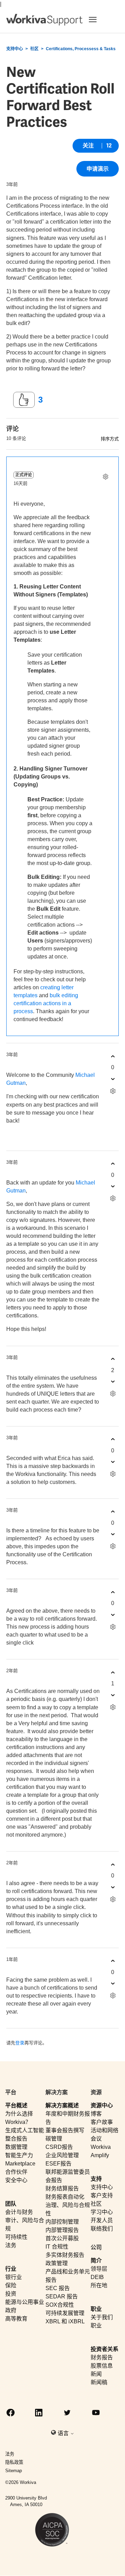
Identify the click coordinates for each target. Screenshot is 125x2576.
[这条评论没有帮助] (113, 1079)
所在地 (99, 2285)
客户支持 (102, 2195)
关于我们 (102, 2317)
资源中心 (102, 2105)
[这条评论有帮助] (113, 1056)
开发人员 (102, 2220)
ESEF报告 (59, 2164)
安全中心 (16, 2180)
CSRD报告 (59, 2147)
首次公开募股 (62, 2238)
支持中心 (15, 49)
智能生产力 (19, 2155)
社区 (34, 49)
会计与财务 (19, 2212)
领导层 (99, 2269)
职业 (96, 2309)
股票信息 (102, 2366)
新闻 (96, 2374)
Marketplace (20, 2164)
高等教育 (16, 2319)
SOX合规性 (60, 2305)
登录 (20, 2043)
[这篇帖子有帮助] (24, 400)
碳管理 (54, 2139)
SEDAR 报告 (62, 2296)
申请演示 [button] (98, 169)
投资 (11, 2294)
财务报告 (102, 2357)
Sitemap (14, 2471)
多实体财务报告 (65, 2255)
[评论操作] (105, 477)
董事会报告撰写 (65, 2130)
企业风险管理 (62, 2155)
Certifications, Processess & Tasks (81, 49)
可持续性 (16, 2237)
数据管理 (16, 2147)
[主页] (44, 20)
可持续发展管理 (65, 2313)
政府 (11, 2310)
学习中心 (102, 2212)
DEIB (97, 2277)
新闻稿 (99, 2382)
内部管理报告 (62, 2230)
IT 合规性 (57, 2247)
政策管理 (57, 2263)
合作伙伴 (16, 2172)
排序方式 (110, 439)
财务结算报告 (62, 2188)
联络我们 (102, 2229)
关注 (88, 146)
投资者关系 (105, 2349)
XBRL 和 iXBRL (65, 2321)
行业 (11, 2269)
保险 (11, 2285)
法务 (11, 2245)
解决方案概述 (62, 2105)
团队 (11, 2204)
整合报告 (16, 2139)
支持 (96, 2179)
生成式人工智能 (25, 2130)
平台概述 (16, 2105)
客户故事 (102, 2122)
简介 (96, 2260)
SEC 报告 (58, 2288)
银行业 (14, 2277)
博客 (96, 2114)
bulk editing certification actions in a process (46, 1003)
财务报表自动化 (65, 2197)
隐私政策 (14, 2462)
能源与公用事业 (25, 2302)
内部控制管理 (62, 2222)
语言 (64, 2433)
